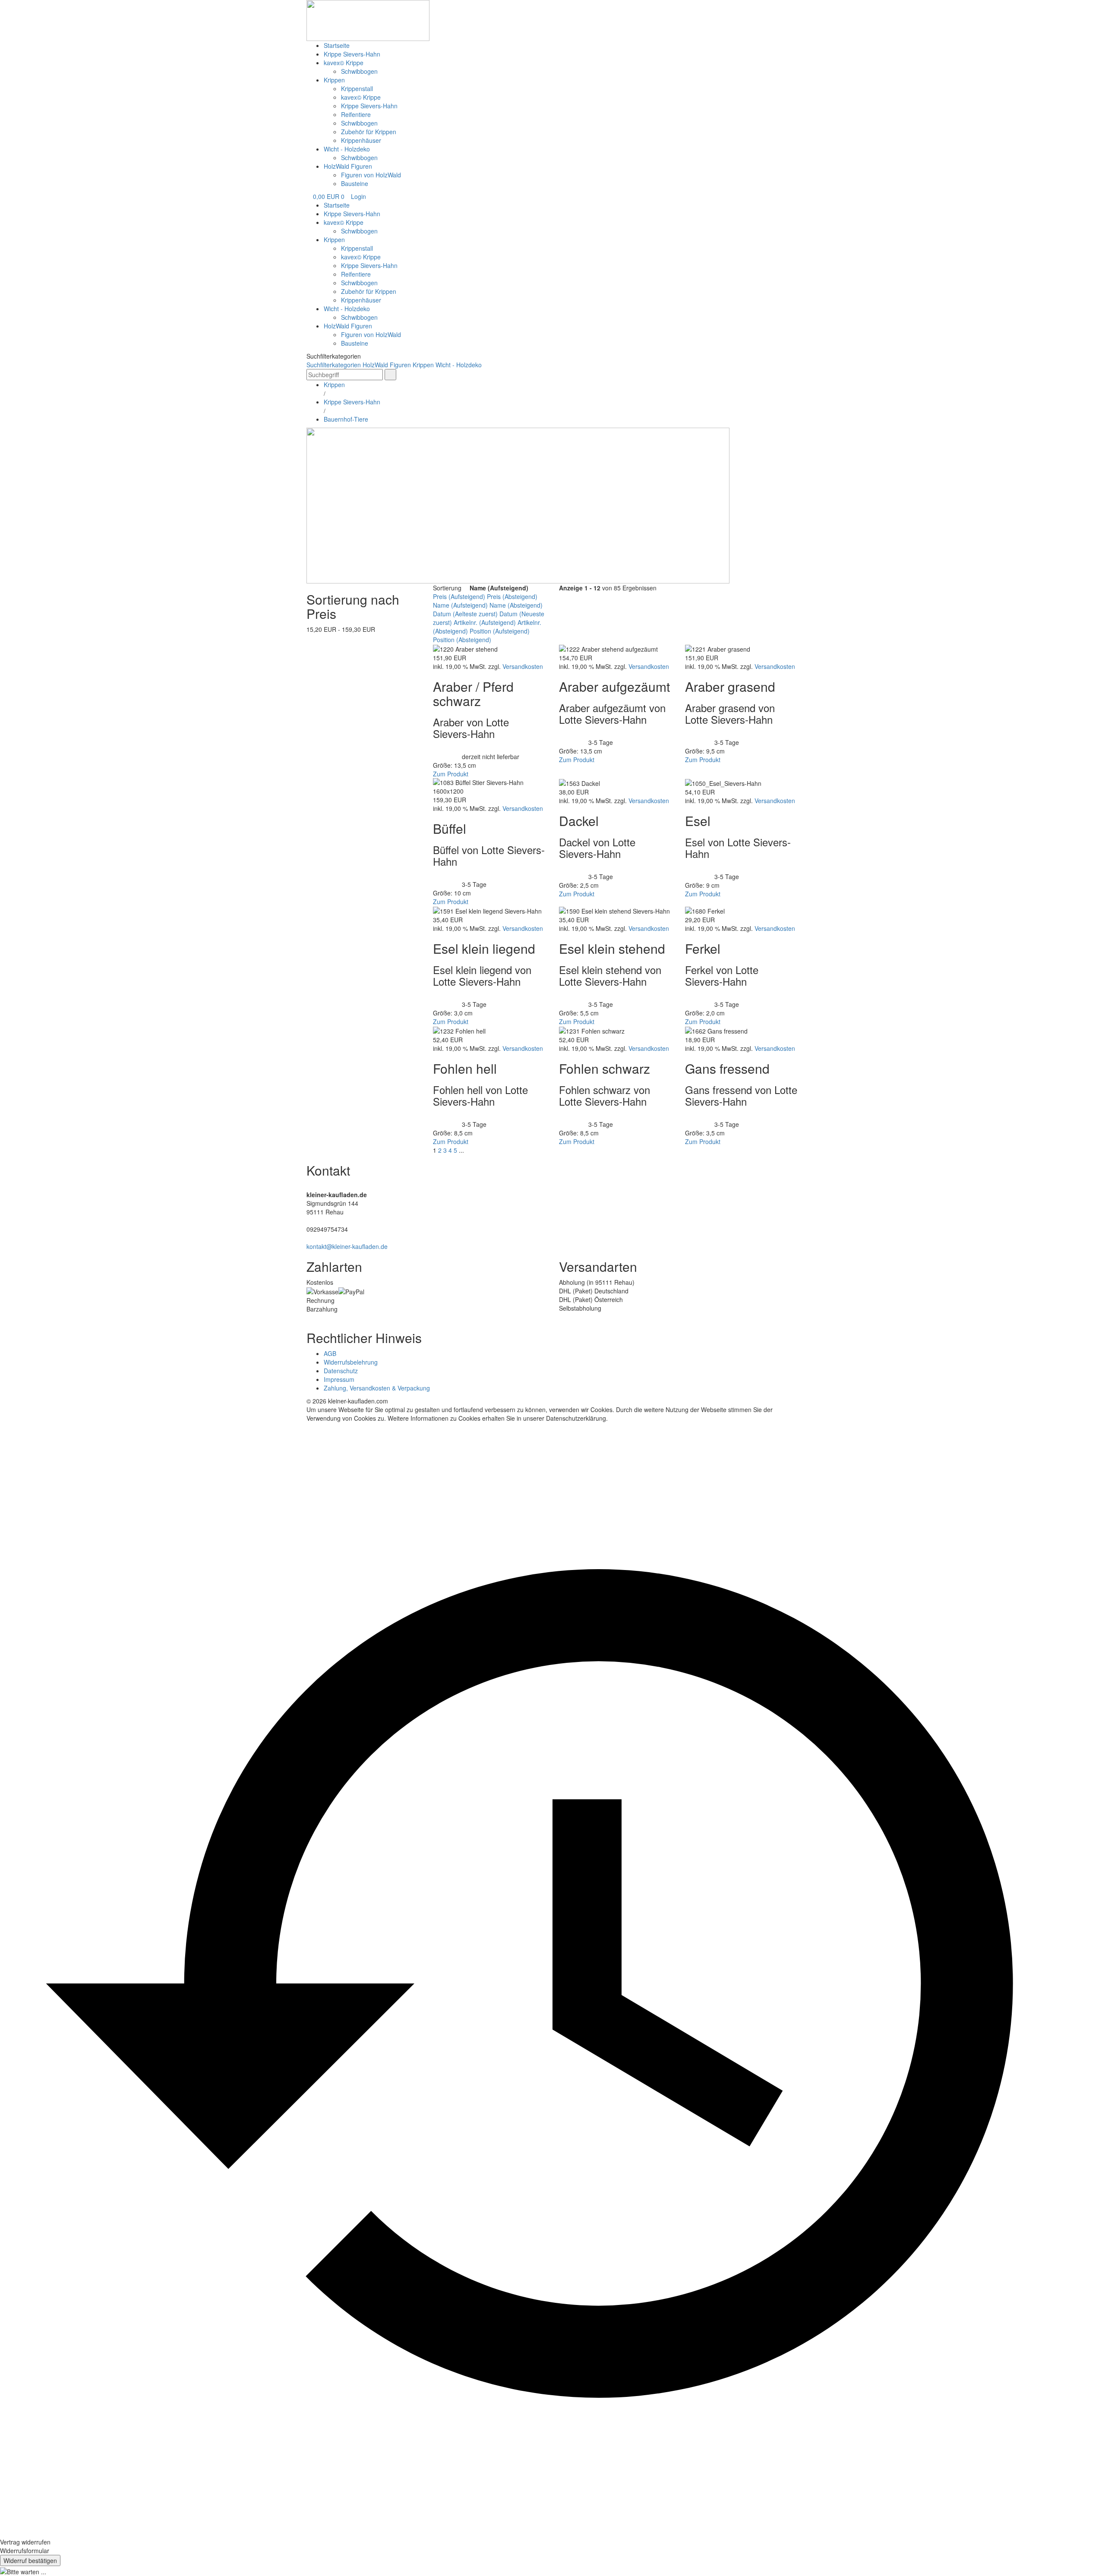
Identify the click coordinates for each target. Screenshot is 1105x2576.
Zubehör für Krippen (369, 132)
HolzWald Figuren (348, 166)
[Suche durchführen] (390, 375)
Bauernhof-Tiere (346, 419)
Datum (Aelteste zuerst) (465, 614)
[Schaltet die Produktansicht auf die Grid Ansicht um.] (555, 597)
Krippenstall (357, 88)
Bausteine (355, 183)
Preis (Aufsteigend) (459, 596)
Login (358, 196)
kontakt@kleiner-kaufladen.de (347, 1246)
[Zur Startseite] (368, 19)
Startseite (337, 45)
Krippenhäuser (361, 140)
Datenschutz (341, 1371)
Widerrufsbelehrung (351, 1362)
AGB (330, 1353)
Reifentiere (356, 114)
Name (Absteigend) (516, 605)
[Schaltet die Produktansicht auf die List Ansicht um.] (561, 597)
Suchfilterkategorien (334, 365)
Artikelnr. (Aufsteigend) (485, 622)
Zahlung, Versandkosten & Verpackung (377, 1388)
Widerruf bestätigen (30, 2560)
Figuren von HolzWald (371, 175)
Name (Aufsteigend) (460, 605)
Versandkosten (523, 666)
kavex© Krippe (344, 63)
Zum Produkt (451, 774)
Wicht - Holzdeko (347, 149)
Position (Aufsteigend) (500, 631)
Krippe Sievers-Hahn (352, 54)
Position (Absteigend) (462, 640)
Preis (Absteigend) (512, 596)
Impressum (339, 1379)
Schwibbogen (359, 71)
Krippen (334, 80)
